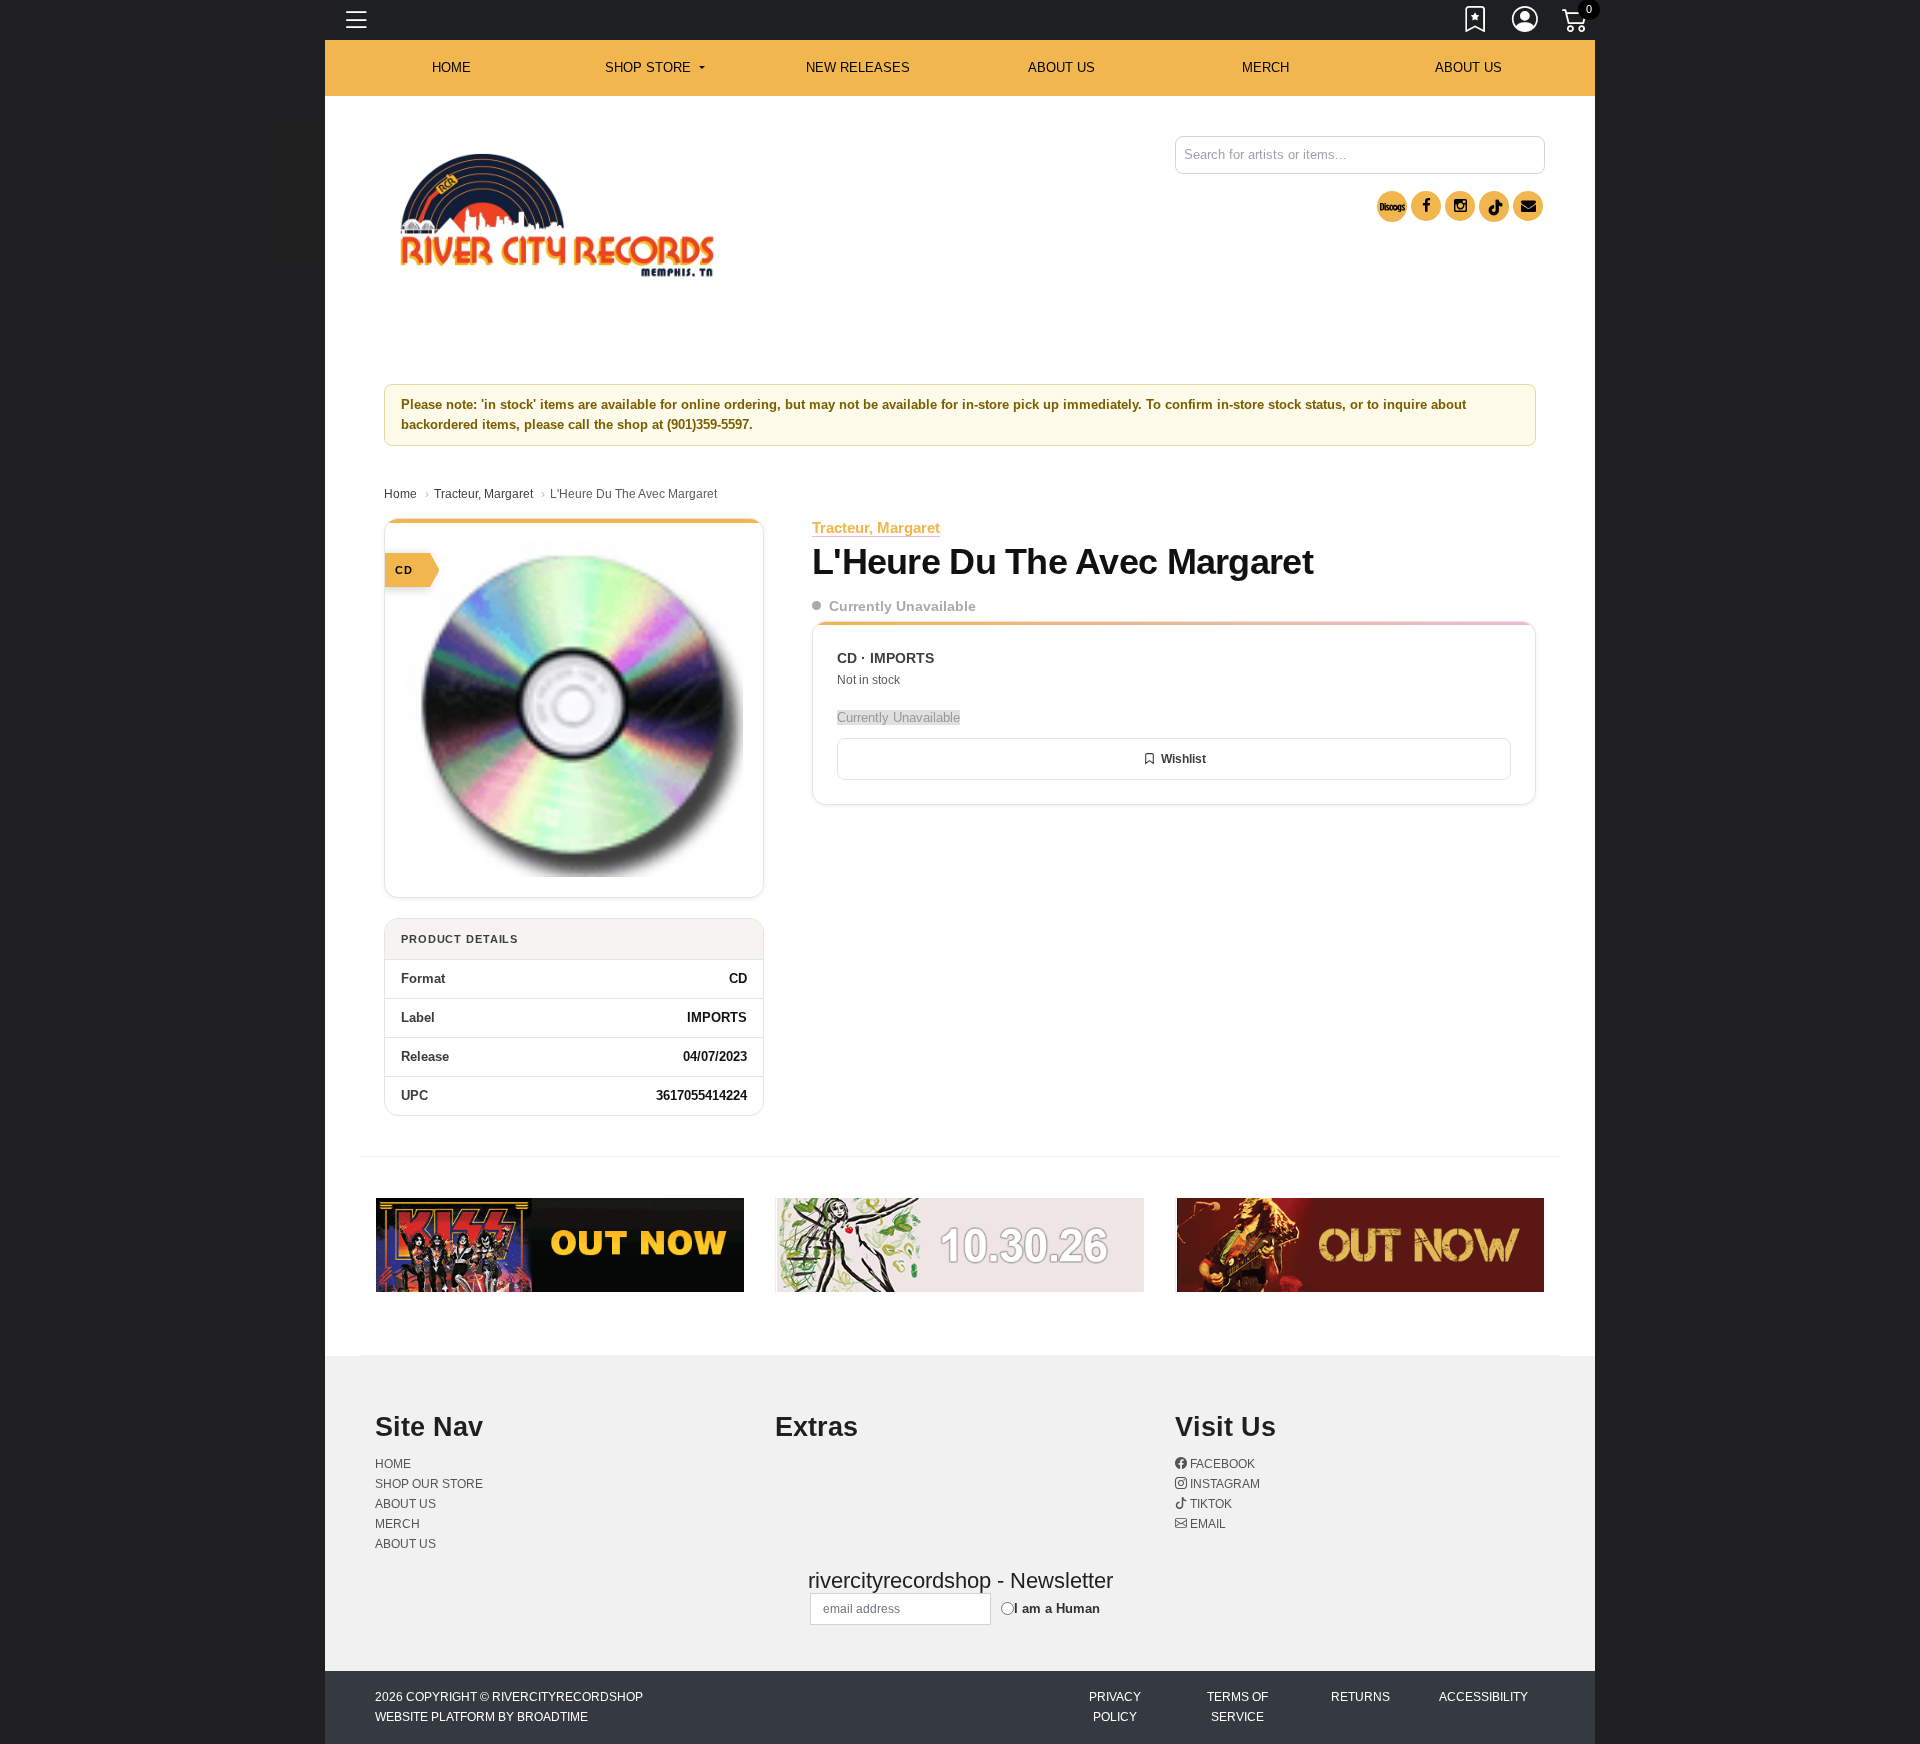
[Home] (557, 215)
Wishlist (1183, 759)
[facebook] (1426, 206)
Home (400, 494)
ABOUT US (1061, 67)
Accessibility (1483, 1697)
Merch (1265, 67)
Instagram (1223, 1484)
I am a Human (1057, 1608)
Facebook (1221, 1464)
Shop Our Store (429, 1484)
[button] (654, 68)
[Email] (1528, 206)
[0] (1576, 24)
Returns (1360, 1697)
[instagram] (1460, 206)
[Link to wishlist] (1476, 23)
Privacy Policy (1115, 1707)
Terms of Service (1237, 1707)
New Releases (858, 67)
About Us (1468, 67)
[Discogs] (1392, 206)
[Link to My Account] (1526, 23)
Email (1206, 1524)
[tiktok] (1494, 206)
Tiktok (1209, 1504)
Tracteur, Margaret (483, 494)
